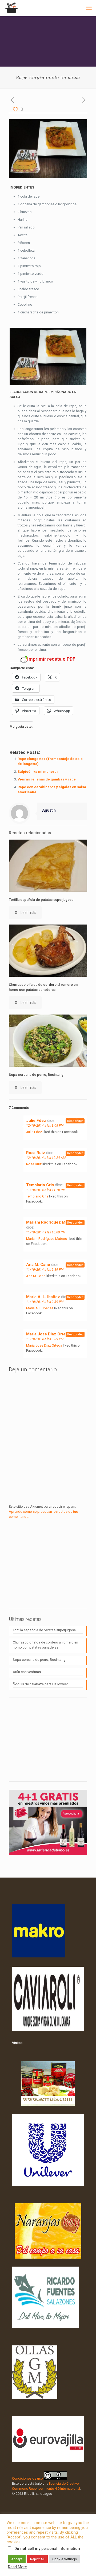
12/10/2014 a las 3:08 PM (45, 1126)
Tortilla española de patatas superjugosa (41, 900)
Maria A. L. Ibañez (43, 1297)
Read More (17, 2567)
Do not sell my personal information (47, 2549)
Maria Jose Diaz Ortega (48, 1334)
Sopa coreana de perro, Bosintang (36, 1075)
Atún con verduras (27, 1672)
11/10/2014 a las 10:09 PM (46, 1232)
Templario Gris (40, 1185)
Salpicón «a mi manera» (38, 772)
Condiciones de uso (27, 2478)
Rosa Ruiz (36, 1153)
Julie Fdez (36, 1121)
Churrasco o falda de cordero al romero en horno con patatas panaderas (45, 1645)
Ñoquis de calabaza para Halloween (41, 1684)
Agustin (49, 810)
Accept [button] (17, 2559)
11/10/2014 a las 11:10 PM (46, 1190)
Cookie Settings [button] (65, 2559)
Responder (75, 1121)
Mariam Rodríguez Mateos (51, 1222)
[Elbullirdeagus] (11, 8)
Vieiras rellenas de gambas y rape (47, 779)
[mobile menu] (89, 8)
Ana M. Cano (38, 1265)
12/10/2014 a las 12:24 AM (46, 1158)
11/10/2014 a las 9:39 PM (45, 1270)
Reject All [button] (37, 2559)
